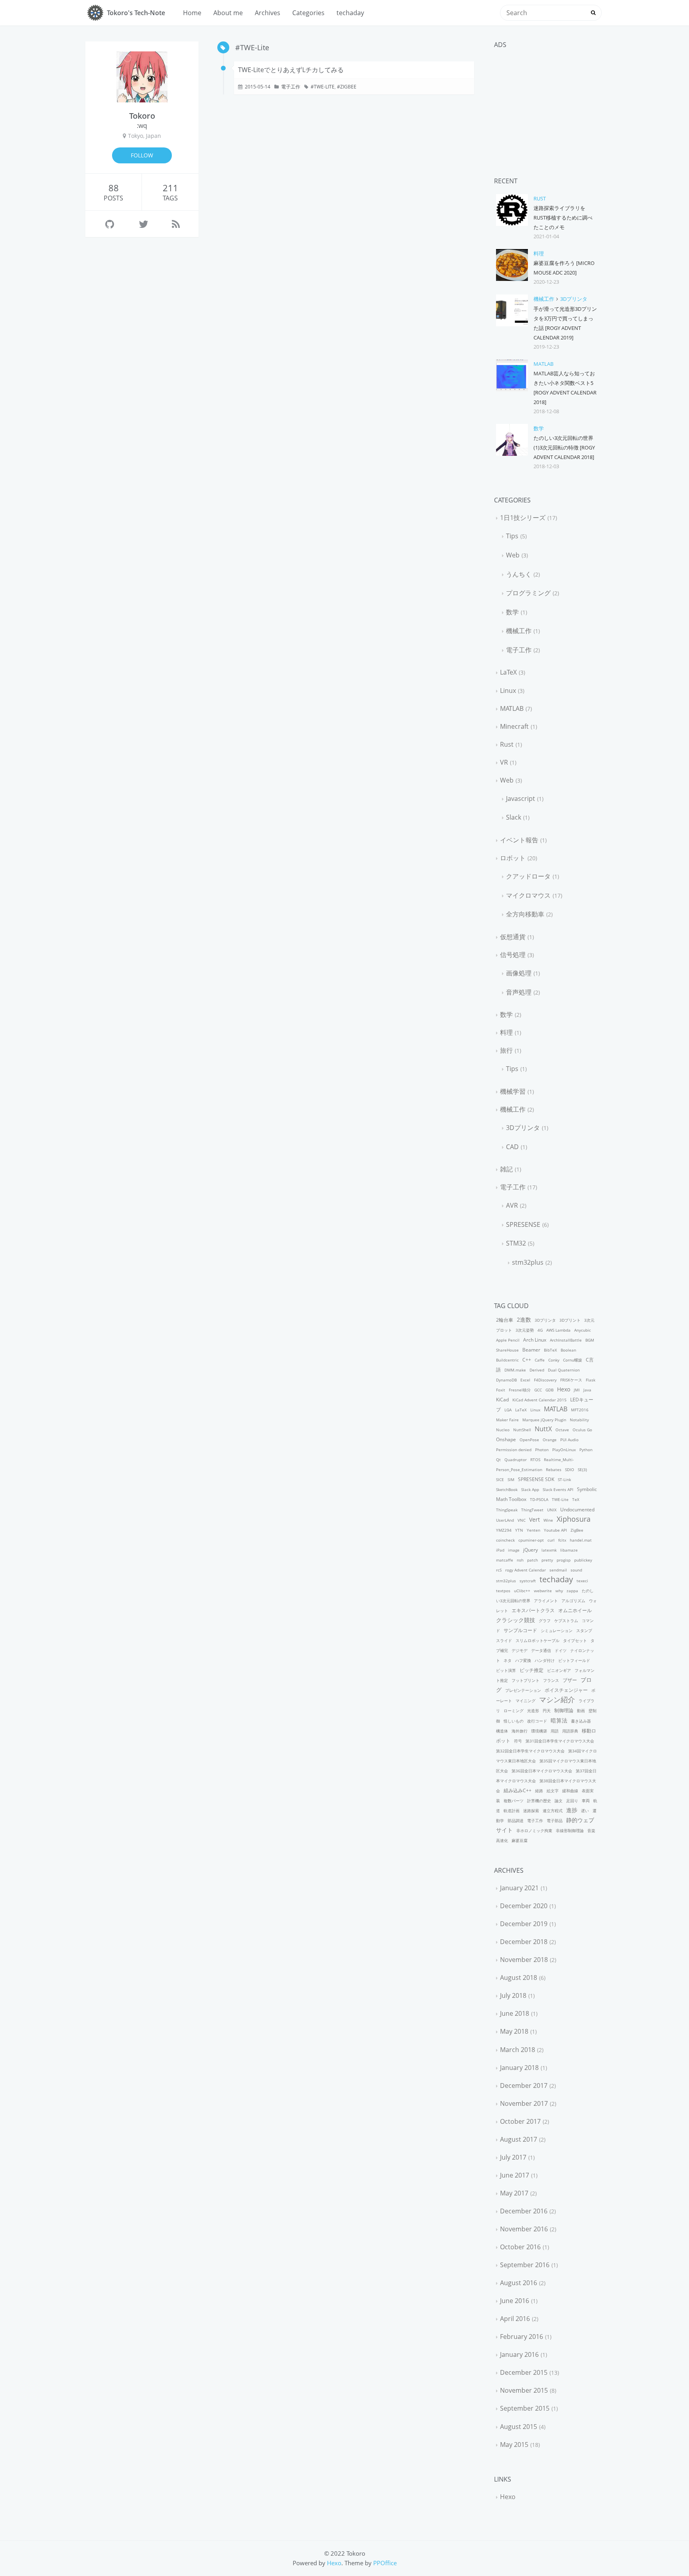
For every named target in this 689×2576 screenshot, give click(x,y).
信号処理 (513, 955)
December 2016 (524, 2211)
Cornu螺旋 (573, 1360)
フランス (551, 1680)
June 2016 (515, 2301)
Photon (542, 1450)
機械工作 (544, 299)
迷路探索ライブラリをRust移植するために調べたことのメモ (563, 218)
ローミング (514, 1711)
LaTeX (508, 672)
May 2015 (514, 2445)
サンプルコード (520, 1630)
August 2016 (519, 2283)
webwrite (543, 1591)
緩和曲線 (570, 1791)
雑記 (506, 1169)
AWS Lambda (558, 1330)
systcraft (528, 1581)
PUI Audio (569, 1440)
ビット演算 (506, 1670)
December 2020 (524, 1906)
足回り (572, 1801)
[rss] (176, 224)
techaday (350, 13)
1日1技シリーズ (523, 518)
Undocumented (577, 1510)
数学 (539, 428)
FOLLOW (142, 155)
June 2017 (515, 2175)
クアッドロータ (528, 876)
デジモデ (520, 1650)
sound (576, 1570)
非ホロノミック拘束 (534, 1830)
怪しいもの (514, 1721)
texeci (582, 1581)
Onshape (506, 1439)
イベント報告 (519, 840)
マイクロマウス (528, 895)
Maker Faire (507, 1420)
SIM (511, 1479)
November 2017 (524, 2103)
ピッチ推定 (532, 1670)
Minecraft (514, 726)
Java (587, 1390)
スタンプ (584, 1630)
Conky (554, 1360)
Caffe (540, 1360)
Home (192, 13)
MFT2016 (580, 1410)
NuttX (543, 1429)
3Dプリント (570, 1320)
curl (551, 1540)
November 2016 (524, 2229)
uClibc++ (522, 1591)
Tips (512, 536)
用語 (555, 1731)
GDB (549, 1390)
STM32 (516, 1243)
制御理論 (564, 1710)
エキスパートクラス (533, 1610)
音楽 (591, 1830)
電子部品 (555, 1821)
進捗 (572, 1810)
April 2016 (515, 2319)
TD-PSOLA (539, 1499)
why (559, 1591)
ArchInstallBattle (566, 1340)
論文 (559, 1801)
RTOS (535, 1460)
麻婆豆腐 (520, 1840)
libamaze (569, 1550)
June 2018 (515, 2013)
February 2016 (522, 2337)
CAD (512, 1147)
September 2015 (525, 2408)
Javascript (521, 799)
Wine (548, 1520)
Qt (498, 1460)
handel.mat (581, 1540)
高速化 (502, 1840)
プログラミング (528, 593)
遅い (585, 1811)
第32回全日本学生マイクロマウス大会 (530, 1751)
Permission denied (514, 1450)
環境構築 (539, 1731)
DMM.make (515, 1370)
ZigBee (348, 87)
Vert (534, 1520)
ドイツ (561, 1650)
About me (228, 13)
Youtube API (555, 1530)
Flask (591, 1380)
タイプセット (575, 1640)
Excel (525, 1380)
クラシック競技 (516, 1620)
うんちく (519, 574)
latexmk (549, 1550)
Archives (268, 13)
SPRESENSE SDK (536, 1479)
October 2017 (520, 2121)
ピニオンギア (559, 1670)
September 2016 (525, 2265)
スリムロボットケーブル (537, 1640)
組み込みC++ (518, 1790)
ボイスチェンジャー (566, 1690)
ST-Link (564, 1479)
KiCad (502, 1400)
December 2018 (524, 1942)
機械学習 (513, 1091)
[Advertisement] (547, 104)
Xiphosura (574, 1519)
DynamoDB (506, 1380)
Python (586, 1450)
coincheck (505, 1540)
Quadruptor (516, 1460)
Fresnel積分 (520, 1390)
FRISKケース (571, 1380)
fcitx (562, 1540)
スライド (504, 1640)
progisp (564, 1560)
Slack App (530, 1489)
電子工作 (291, 87)
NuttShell (522, 1430)
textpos (503, 1591)
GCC (538, 1390)
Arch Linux (535, 1340)
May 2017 (514, 2193)
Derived (537, 1370)
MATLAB (543, 364)
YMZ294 (504, 1530)
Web (513, 555)
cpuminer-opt (531, 1540)
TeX (576, 1499)
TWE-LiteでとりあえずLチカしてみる (291, 70)
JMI (577, 1390)
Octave (562, 1430)
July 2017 (513, 2157)
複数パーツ (514, 1801)
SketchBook (507, 1489)
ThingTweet (532, 1510)
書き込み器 (581, 1721)
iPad (500, 1550)
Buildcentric (507, 1360)
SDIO (570, 1469)
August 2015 (519, 2427)
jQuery (531, 1550)
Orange (550, 1440)
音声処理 (519, 992)
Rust (540, 198)
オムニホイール (575, 1610)
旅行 (506, 1050)
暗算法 (559, 1720)
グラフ (545, 1621)
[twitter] (144, 224)
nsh (520, 1560)
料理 (539, 253)
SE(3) (582, 1469)
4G (540, 1330)
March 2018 (518, 2050)
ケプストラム (566, 1621)
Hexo (564, 1389)
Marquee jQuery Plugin (544, 1420)
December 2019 (524, 1924)
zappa (572, 1591)
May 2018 (514, 2031)
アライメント (546, 1601)
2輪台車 (505, 1320)
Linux (508, 691)
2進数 (524, 1319)
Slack (514, 817)
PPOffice (385, 2563)
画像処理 (519, 973)
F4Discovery (545, 1380)
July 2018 (513, 1995)
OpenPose (529, 1440)
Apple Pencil (508, 1340)
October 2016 (520, 2247)
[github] (110, 224)
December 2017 (524, 2086)
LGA (508, 1410)
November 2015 (524, 2390)
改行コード (537, 1721)
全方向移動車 (525, 914)
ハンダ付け (545, 1660)
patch (532, 1560)
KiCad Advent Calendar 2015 (539, 1400)
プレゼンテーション (523, 1690)
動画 (581, 1711)
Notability (579, 1420)
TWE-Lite (324, 87)
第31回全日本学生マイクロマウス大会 (560, 1741)
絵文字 (553, 1791)
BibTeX (550, 1350)
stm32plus (528, 1262)
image (514, 1550)
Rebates (554, 1469)
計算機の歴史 (539, 1801)
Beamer (531, 1350)
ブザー (570, 1680)
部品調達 (516, 1821)
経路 (539, 1791)
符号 (518, 1741)
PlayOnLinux (564, 1450)
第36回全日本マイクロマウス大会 (542, 1771)
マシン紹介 (557, 1699)
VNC (522, 1520)
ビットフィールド (574, 1660)
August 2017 (519, 2139)
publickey (583, 1560)
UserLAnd (505, 1520)
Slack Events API (558, 1489)
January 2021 (519, 1888)
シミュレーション (557, 1630)
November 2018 (524, 1960)
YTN (519, 1530)
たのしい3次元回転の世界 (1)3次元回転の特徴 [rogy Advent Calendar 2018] (564, 447)
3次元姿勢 (525, 1330)
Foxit (501, 1390)
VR (504, 762)
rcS (499, 1570)
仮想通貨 (513, 937)
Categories (308, 13)
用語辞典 (570, 1731)
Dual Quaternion (564, 1370)
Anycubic (583, 1330)
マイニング (526, 1701)
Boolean (568, 1350)
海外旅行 (520, 1731)
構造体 (502, 1731)
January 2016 (519, 2354)
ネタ (508, 1660)
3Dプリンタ (574, 299)
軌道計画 (512, 1811)
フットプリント (526, 1680)
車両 (586, 1801)
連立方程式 (553, 1811)
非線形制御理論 (570, 1830)
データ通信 (541, 1650)
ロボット (513, 858)
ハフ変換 (523, 1660)
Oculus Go (582, 1430)
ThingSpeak (507, 1510)
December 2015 (524, 2372)
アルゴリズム (573, 1601)
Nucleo (503, 1430)
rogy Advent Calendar (526, 1570)
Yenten (533, 1530)
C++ (527, 1360)
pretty (547, 1560)
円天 (547, 1711)
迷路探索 (531, 1811)
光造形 (533, 1711)
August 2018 (519, 1978)
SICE (500, 1479)
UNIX (552, 1510)
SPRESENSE (523, 1224)
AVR (512, 1205)
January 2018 (519, 2068)
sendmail (558, 1570)
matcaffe (505, 1560)
